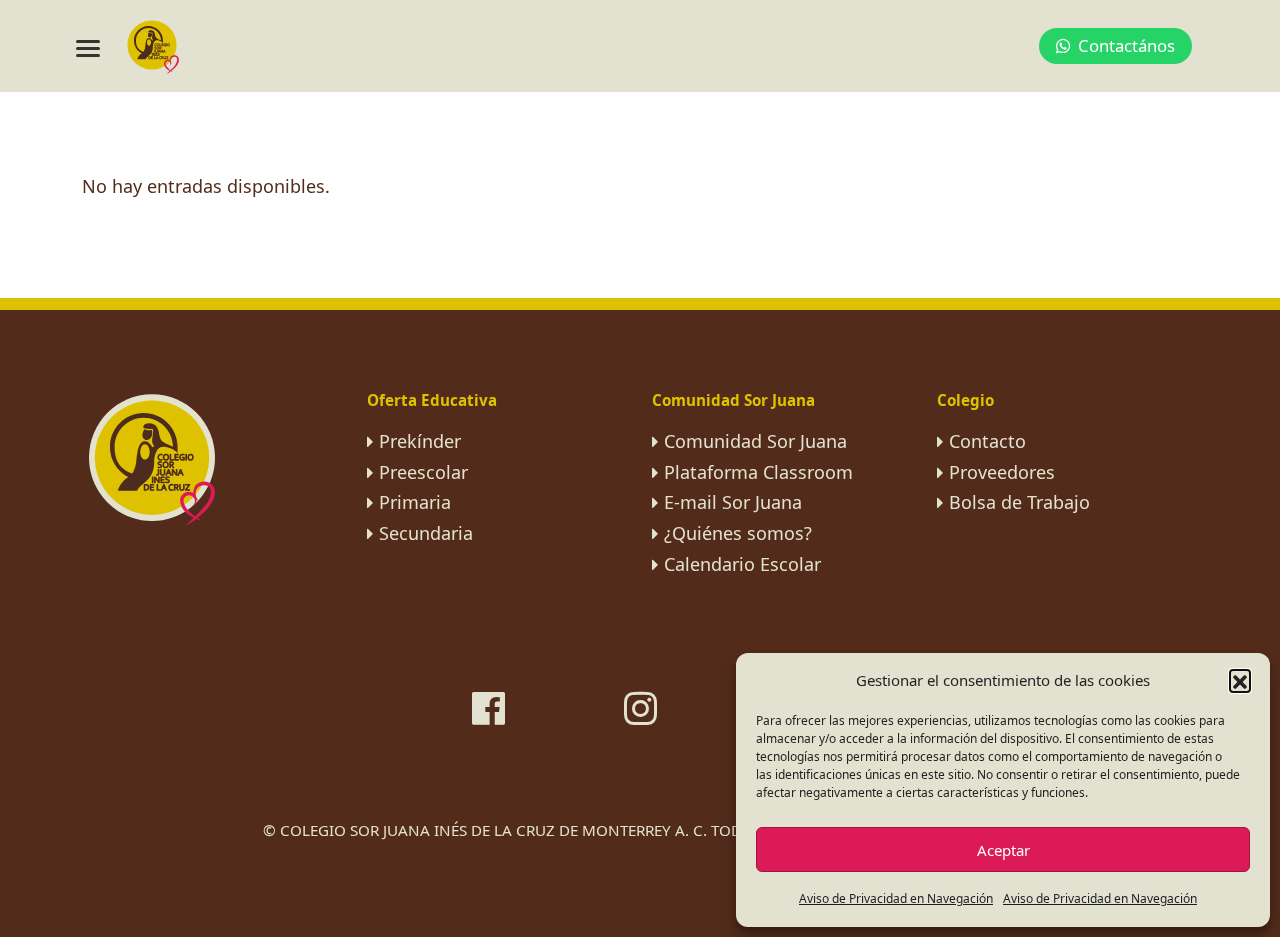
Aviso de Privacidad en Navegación (896, 898)
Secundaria (426, 533)
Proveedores (1002, 472)
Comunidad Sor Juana (755, 441)
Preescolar (423, 472)
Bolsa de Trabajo (1019, 502)
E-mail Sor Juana (733, 502)
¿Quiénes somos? (738, 533)
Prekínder (420, 441)
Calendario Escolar (742, 564)
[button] (1240, 680)
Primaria (415, 502)
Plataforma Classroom (758, 472)
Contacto (987, 441)
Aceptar (1003, 850)
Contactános (1126, 45)
